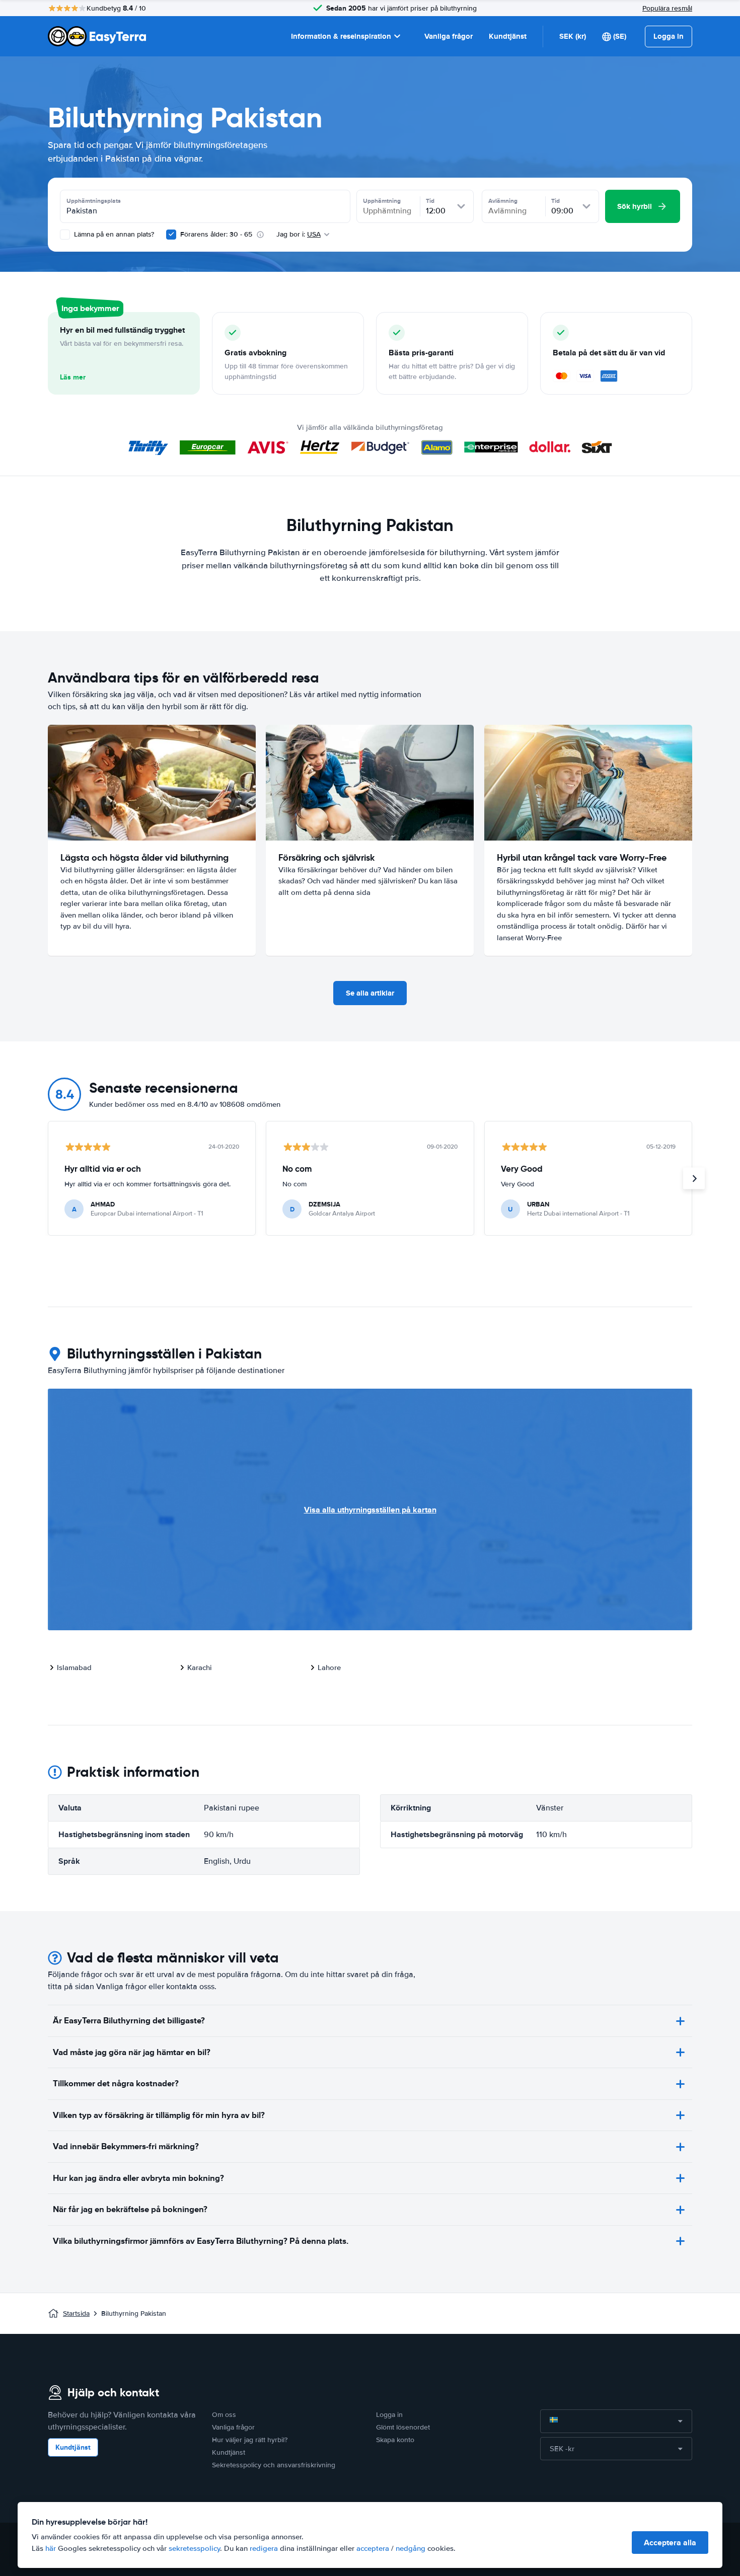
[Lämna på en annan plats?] (65, 235)
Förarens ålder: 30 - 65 (216, 234)
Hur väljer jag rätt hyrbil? (250, 2440)
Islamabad (74, 1668)
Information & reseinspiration (341, 36)
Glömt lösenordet (403, 2427)
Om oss (224, 2415)
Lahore (329, 1668)
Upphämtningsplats (94, 201)
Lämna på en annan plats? (113, 234)
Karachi (200, 1668)
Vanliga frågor (449, 36)
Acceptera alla (670, 2543)
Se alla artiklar (370, 993)
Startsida (76, 2314)
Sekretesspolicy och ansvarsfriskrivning (274, 2465)
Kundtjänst (508, 36)
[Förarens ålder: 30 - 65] (171, 235)
